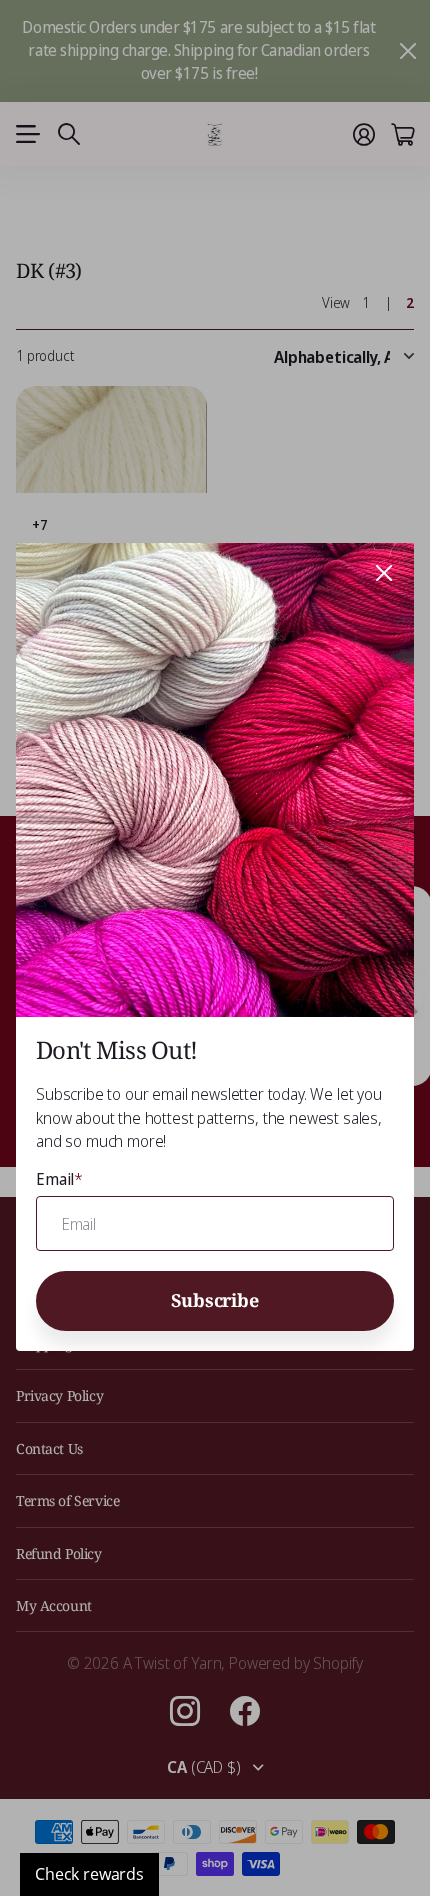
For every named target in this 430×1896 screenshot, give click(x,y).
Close (384, 573)
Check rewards (89, 1874)
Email (59, 1179)
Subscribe (214, 1301)
